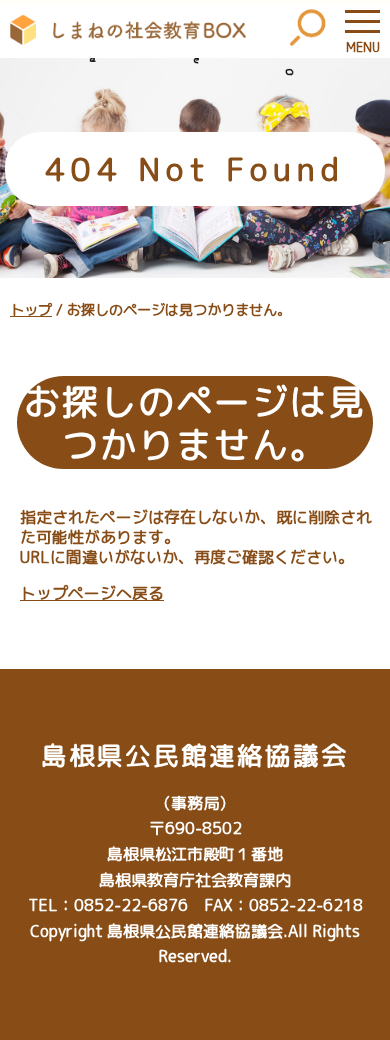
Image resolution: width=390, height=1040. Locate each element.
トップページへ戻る (92, 593)
